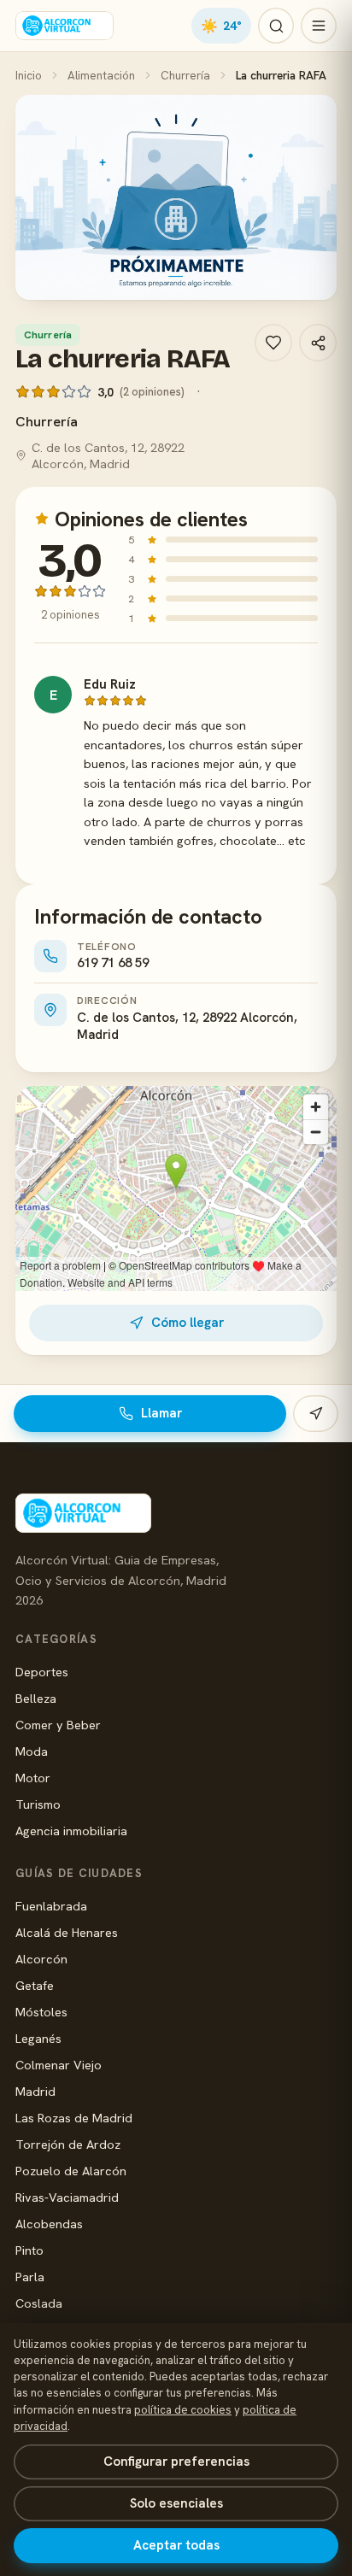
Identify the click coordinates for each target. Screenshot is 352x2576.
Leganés (38, 2038)
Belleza (36, 1698)
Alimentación (101, 75)
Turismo (38, 1804)
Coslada (39, 2303)
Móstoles (41, 2012)
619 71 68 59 (113, 963)
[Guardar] (273, 343)
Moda (32, 1751)
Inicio (29, 75)
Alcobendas (49, 2224)
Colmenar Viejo (59, 2065)
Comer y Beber (58, 1725)
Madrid (35, 2091)
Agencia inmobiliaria (71, 1831)
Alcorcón (41, 1959)
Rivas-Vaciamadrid (67, 2197)
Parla (30, 2277)
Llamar (161, 1413)
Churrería (185, 75)
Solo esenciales (176, 2503)
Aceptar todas (176, 2545)
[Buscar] (276, 26)
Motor (33, 1778)
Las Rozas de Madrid (74, 2118)
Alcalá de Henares (67, 1932)
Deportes (42, 1672)
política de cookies (183, 2410)
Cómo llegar (188, 1323)
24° (221, 26)
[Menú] (319, 26)
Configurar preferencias (176, 2462)
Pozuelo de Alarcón (71, 2171)
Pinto (29, 2250)
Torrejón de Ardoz (68, 2144)
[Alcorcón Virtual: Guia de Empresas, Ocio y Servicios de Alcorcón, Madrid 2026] (65, 26)
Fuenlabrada (51, 1906)
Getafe (35, 1985)
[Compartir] (318, 343)
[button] (176, 197)
